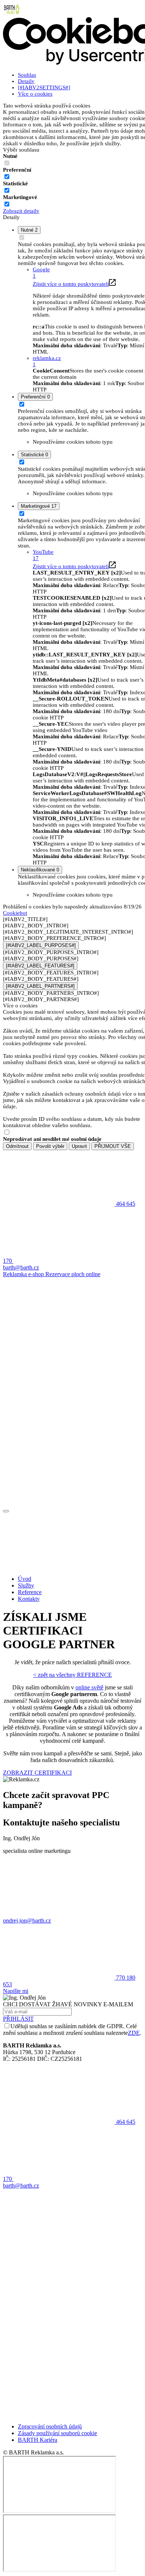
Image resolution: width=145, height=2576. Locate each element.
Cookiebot (15, 913)
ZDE (134, 2033)
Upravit (79, 1146)
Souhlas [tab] (27, 75)
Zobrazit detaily (21, 211)
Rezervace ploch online (73, 1274)
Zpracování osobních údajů (50, 2426)
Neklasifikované (40, 870)
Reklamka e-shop (24, 1274)
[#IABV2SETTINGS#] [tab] (44, 87)
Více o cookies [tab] (35, 94)
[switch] (7, 177)
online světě (89, 1687)
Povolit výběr (50, 1146)
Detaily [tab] (26, 81)
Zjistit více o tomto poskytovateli (71, 284)
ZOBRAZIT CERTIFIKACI (37, 1773)
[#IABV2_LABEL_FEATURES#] (40, 966)
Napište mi (16, 1991)
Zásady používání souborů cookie (57, 2433)
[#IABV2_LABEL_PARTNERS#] (40, 986)
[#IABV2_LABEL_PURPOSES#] (41, 945)
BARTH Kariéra (38, 2440)
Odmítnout (17, 1146)
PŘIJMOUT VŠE (113, 1146)
